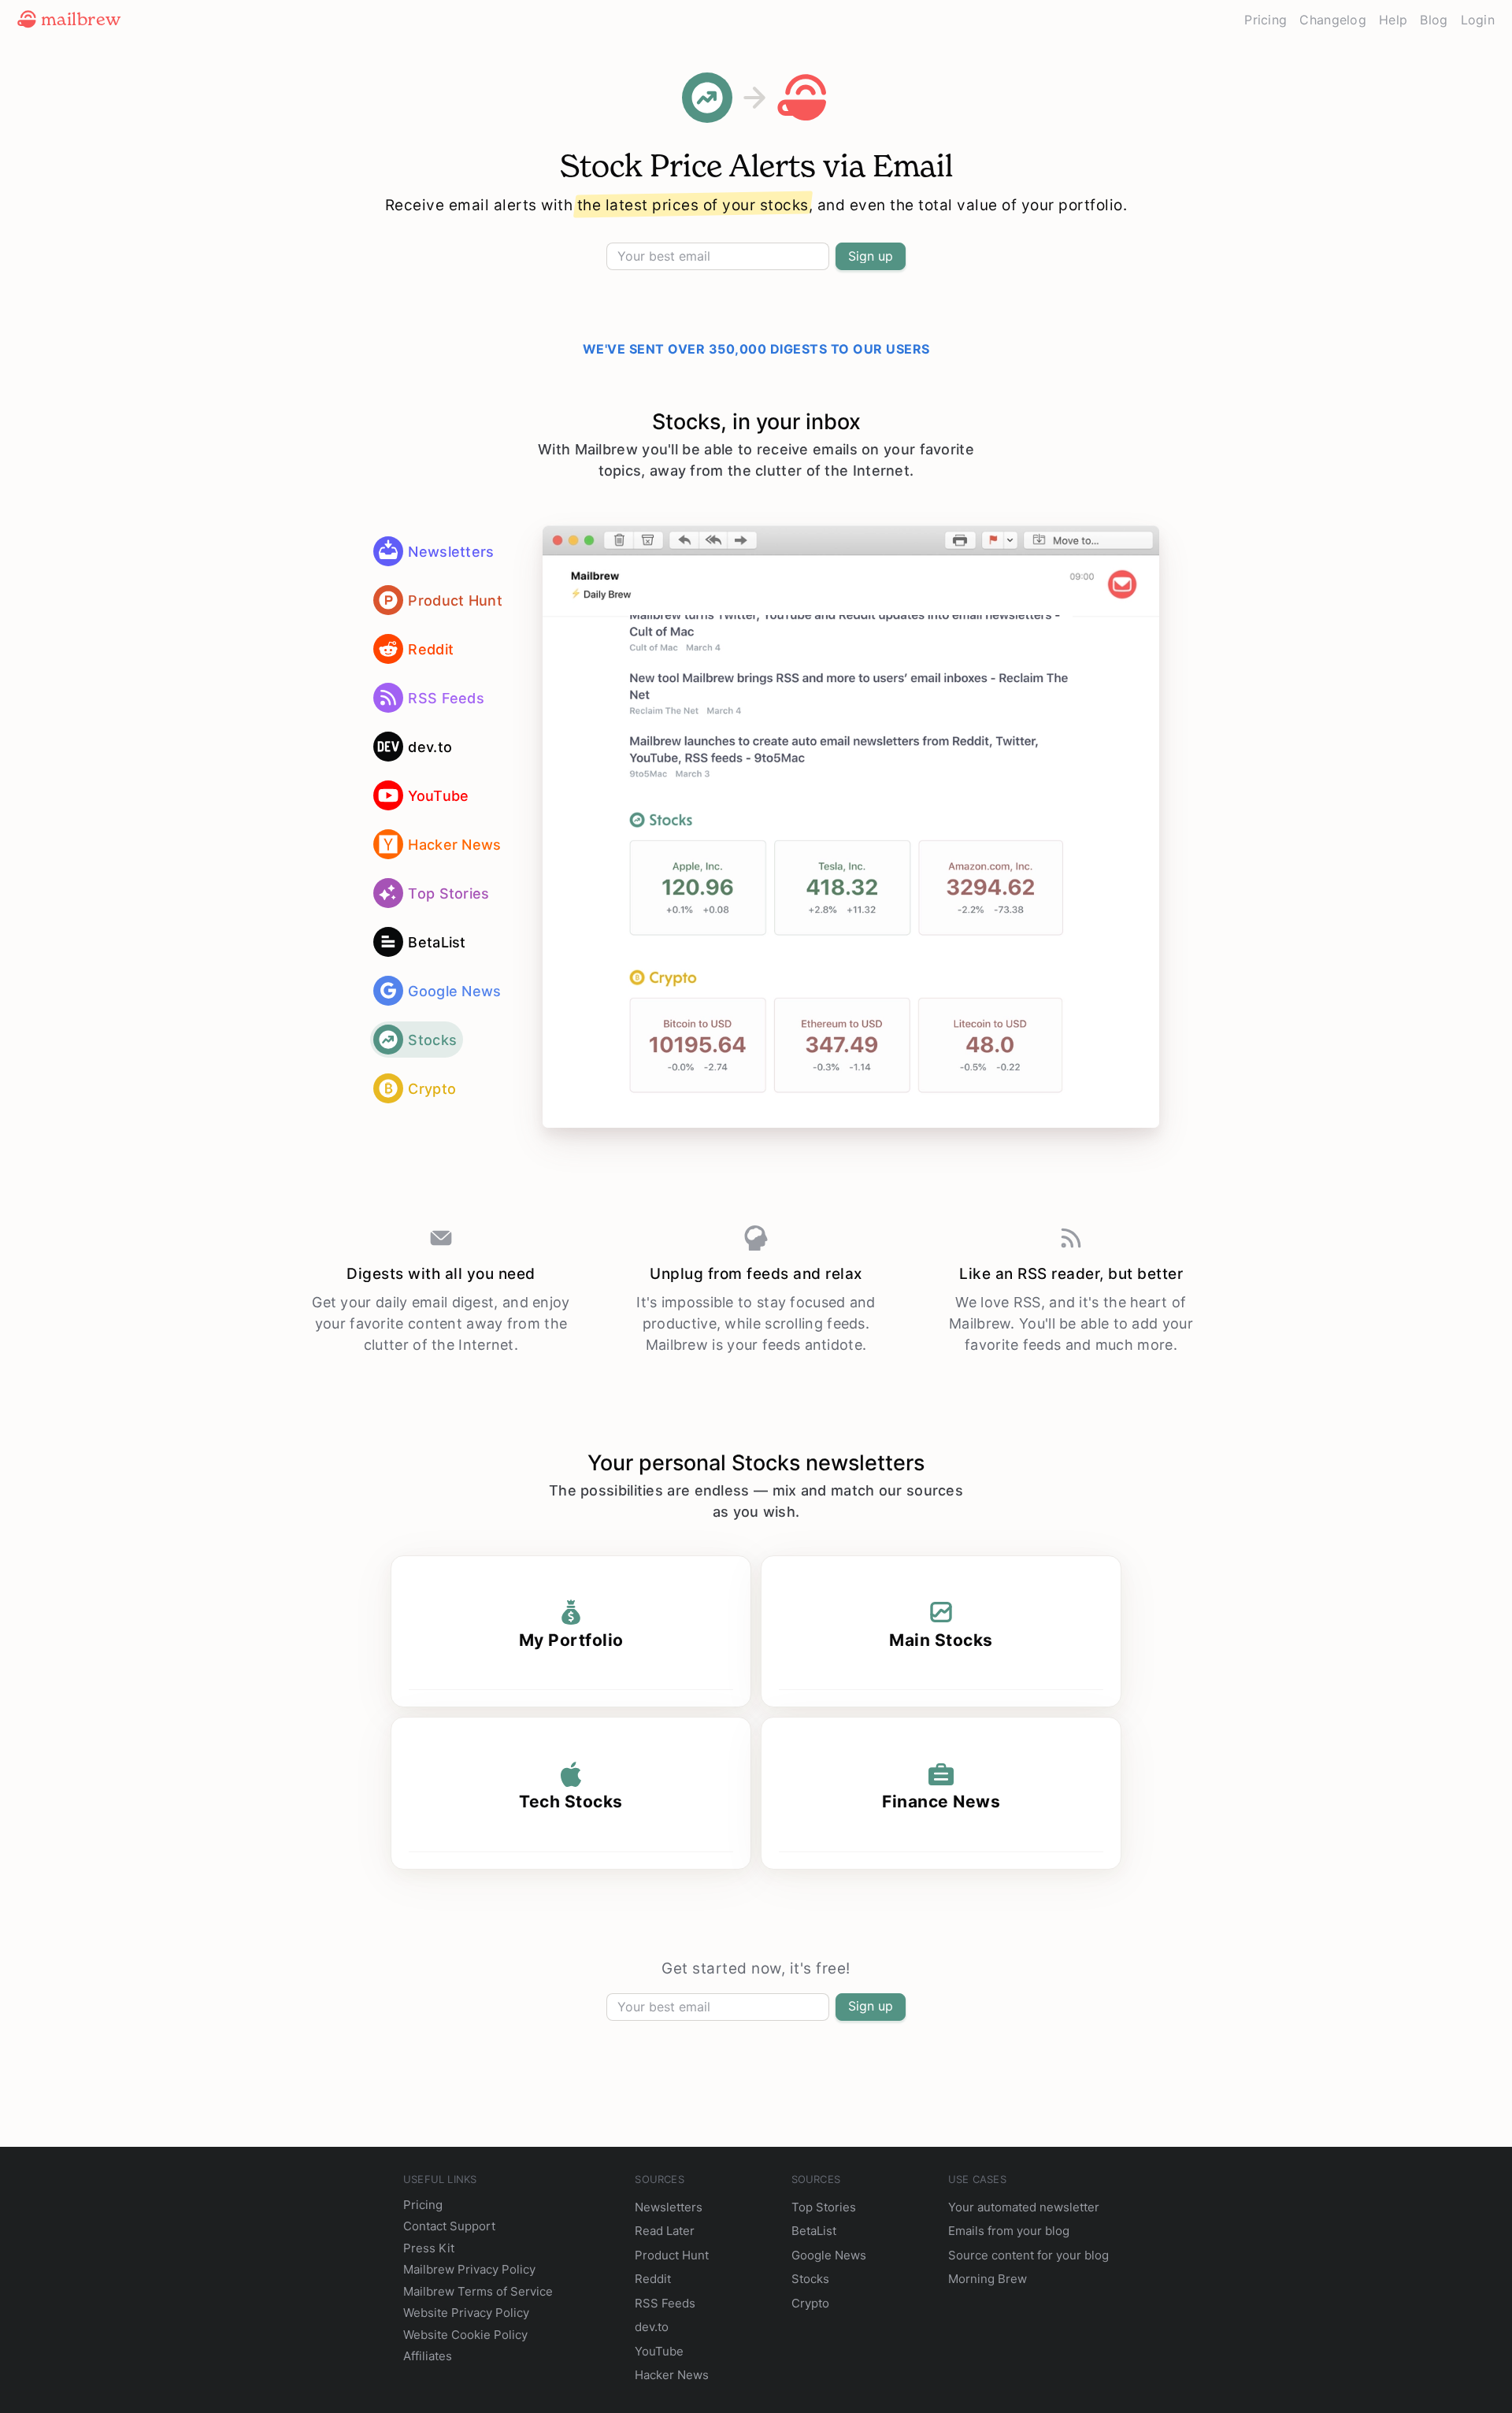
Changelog (1333, 20)
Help (1393, 20)
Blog (1434, 20)
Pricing (1266, 20)
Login (1478, 20)
